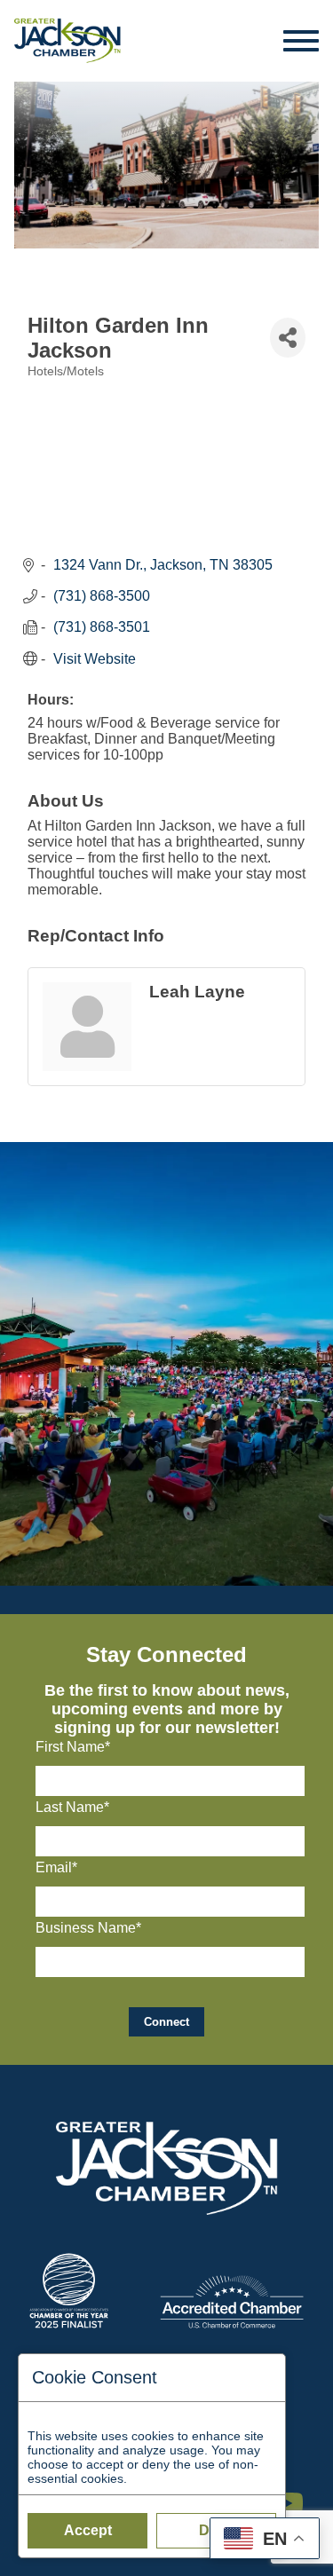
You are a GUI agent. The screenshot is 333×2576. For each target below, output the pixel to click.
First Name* (73, 1747)
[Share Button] (288, 338)
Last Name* (72, 1807)
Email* (56, 1867)
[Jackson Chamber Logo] (67, 41)
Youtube (295, 2495)
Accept (88, 2530)
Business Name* (88, 1928)
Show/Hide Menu (302, 41)
